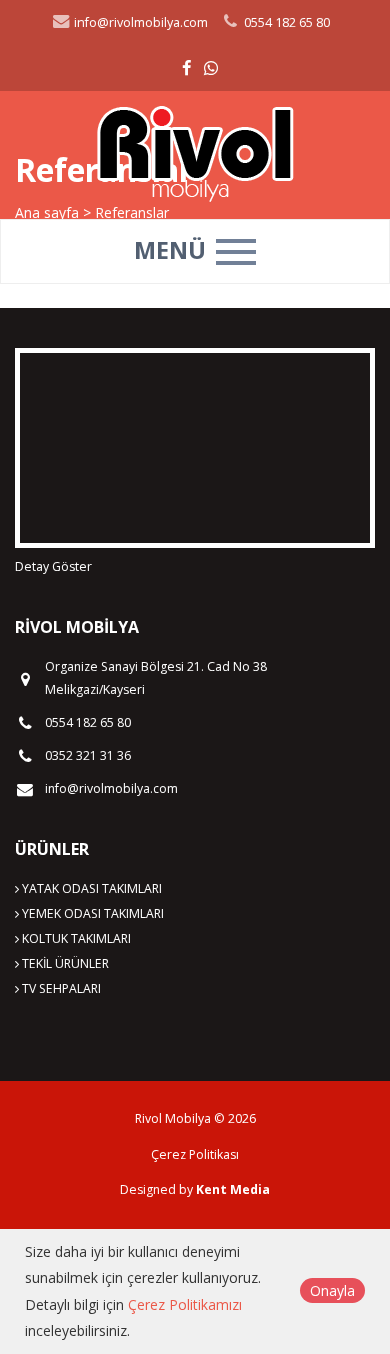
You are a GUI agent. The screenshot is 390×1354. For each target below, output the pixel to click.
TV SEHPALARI (60, 988)
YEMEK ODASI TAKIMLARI (91, 913)
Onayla (332, 1290)
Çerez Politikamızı (185, 1304)
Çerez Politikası (195, 1154)
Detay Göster (53, 566)
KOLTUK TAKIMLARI (75, 938)
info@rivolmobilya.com (139, 22)
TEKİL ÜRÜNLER (64, 963)
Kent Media (233, 1189)
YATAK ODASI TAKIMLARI (90, 888)
